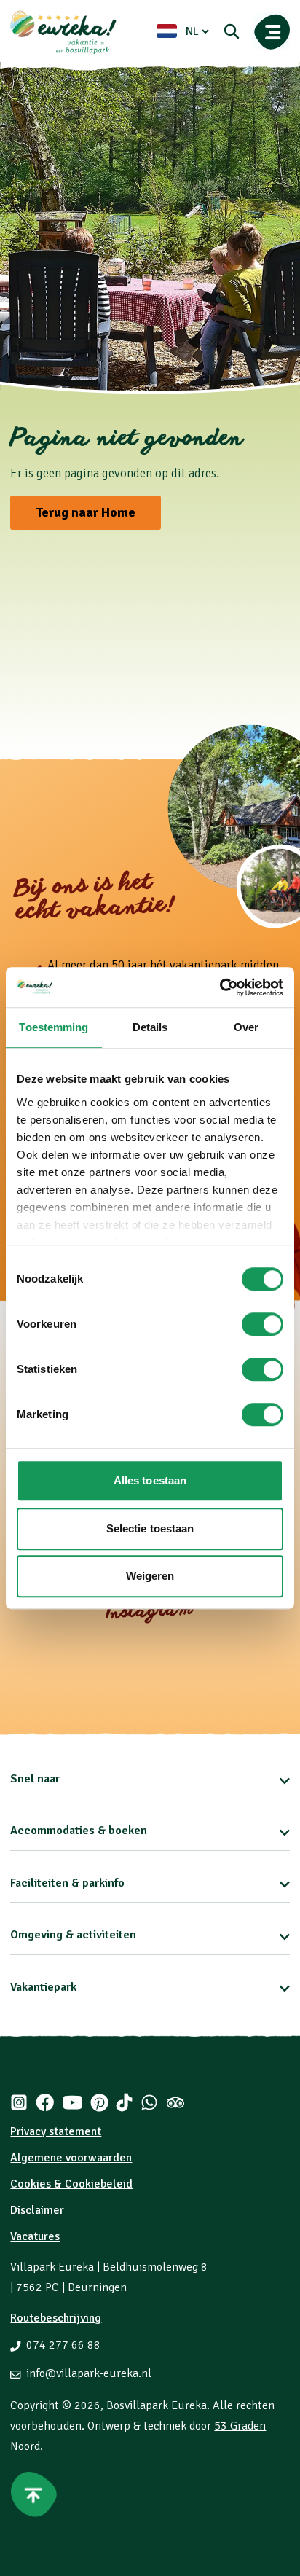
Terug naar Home (86, 512)
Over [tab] (246, 1027)
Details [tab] (150, 1027)
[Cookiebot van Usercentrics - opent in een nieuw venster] (220, 987)
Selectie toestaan (150, 1528)
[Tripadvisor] (175, 2102)
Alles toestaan (150, 1480)
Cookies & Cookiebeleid (71, 2184)
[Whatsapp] (149, 2102)
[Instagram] (19, 2102)
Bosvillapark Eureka (157, 2405)
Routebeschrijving (56, 2318)
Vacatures (35, 2236)
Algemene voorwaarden (71, 2158)
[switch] (262, 1324)
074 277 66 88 (63, 2345)
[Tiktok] (124, 2102)
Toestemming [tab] (54, 1027)
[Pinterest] (99, 2102)
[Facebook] (45, 2102)
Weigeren (150, 1576)
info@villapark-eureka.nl (89, 2373)
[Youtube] (72, 2102)
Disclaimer (37, 2210)
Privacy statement (56, 2131)
